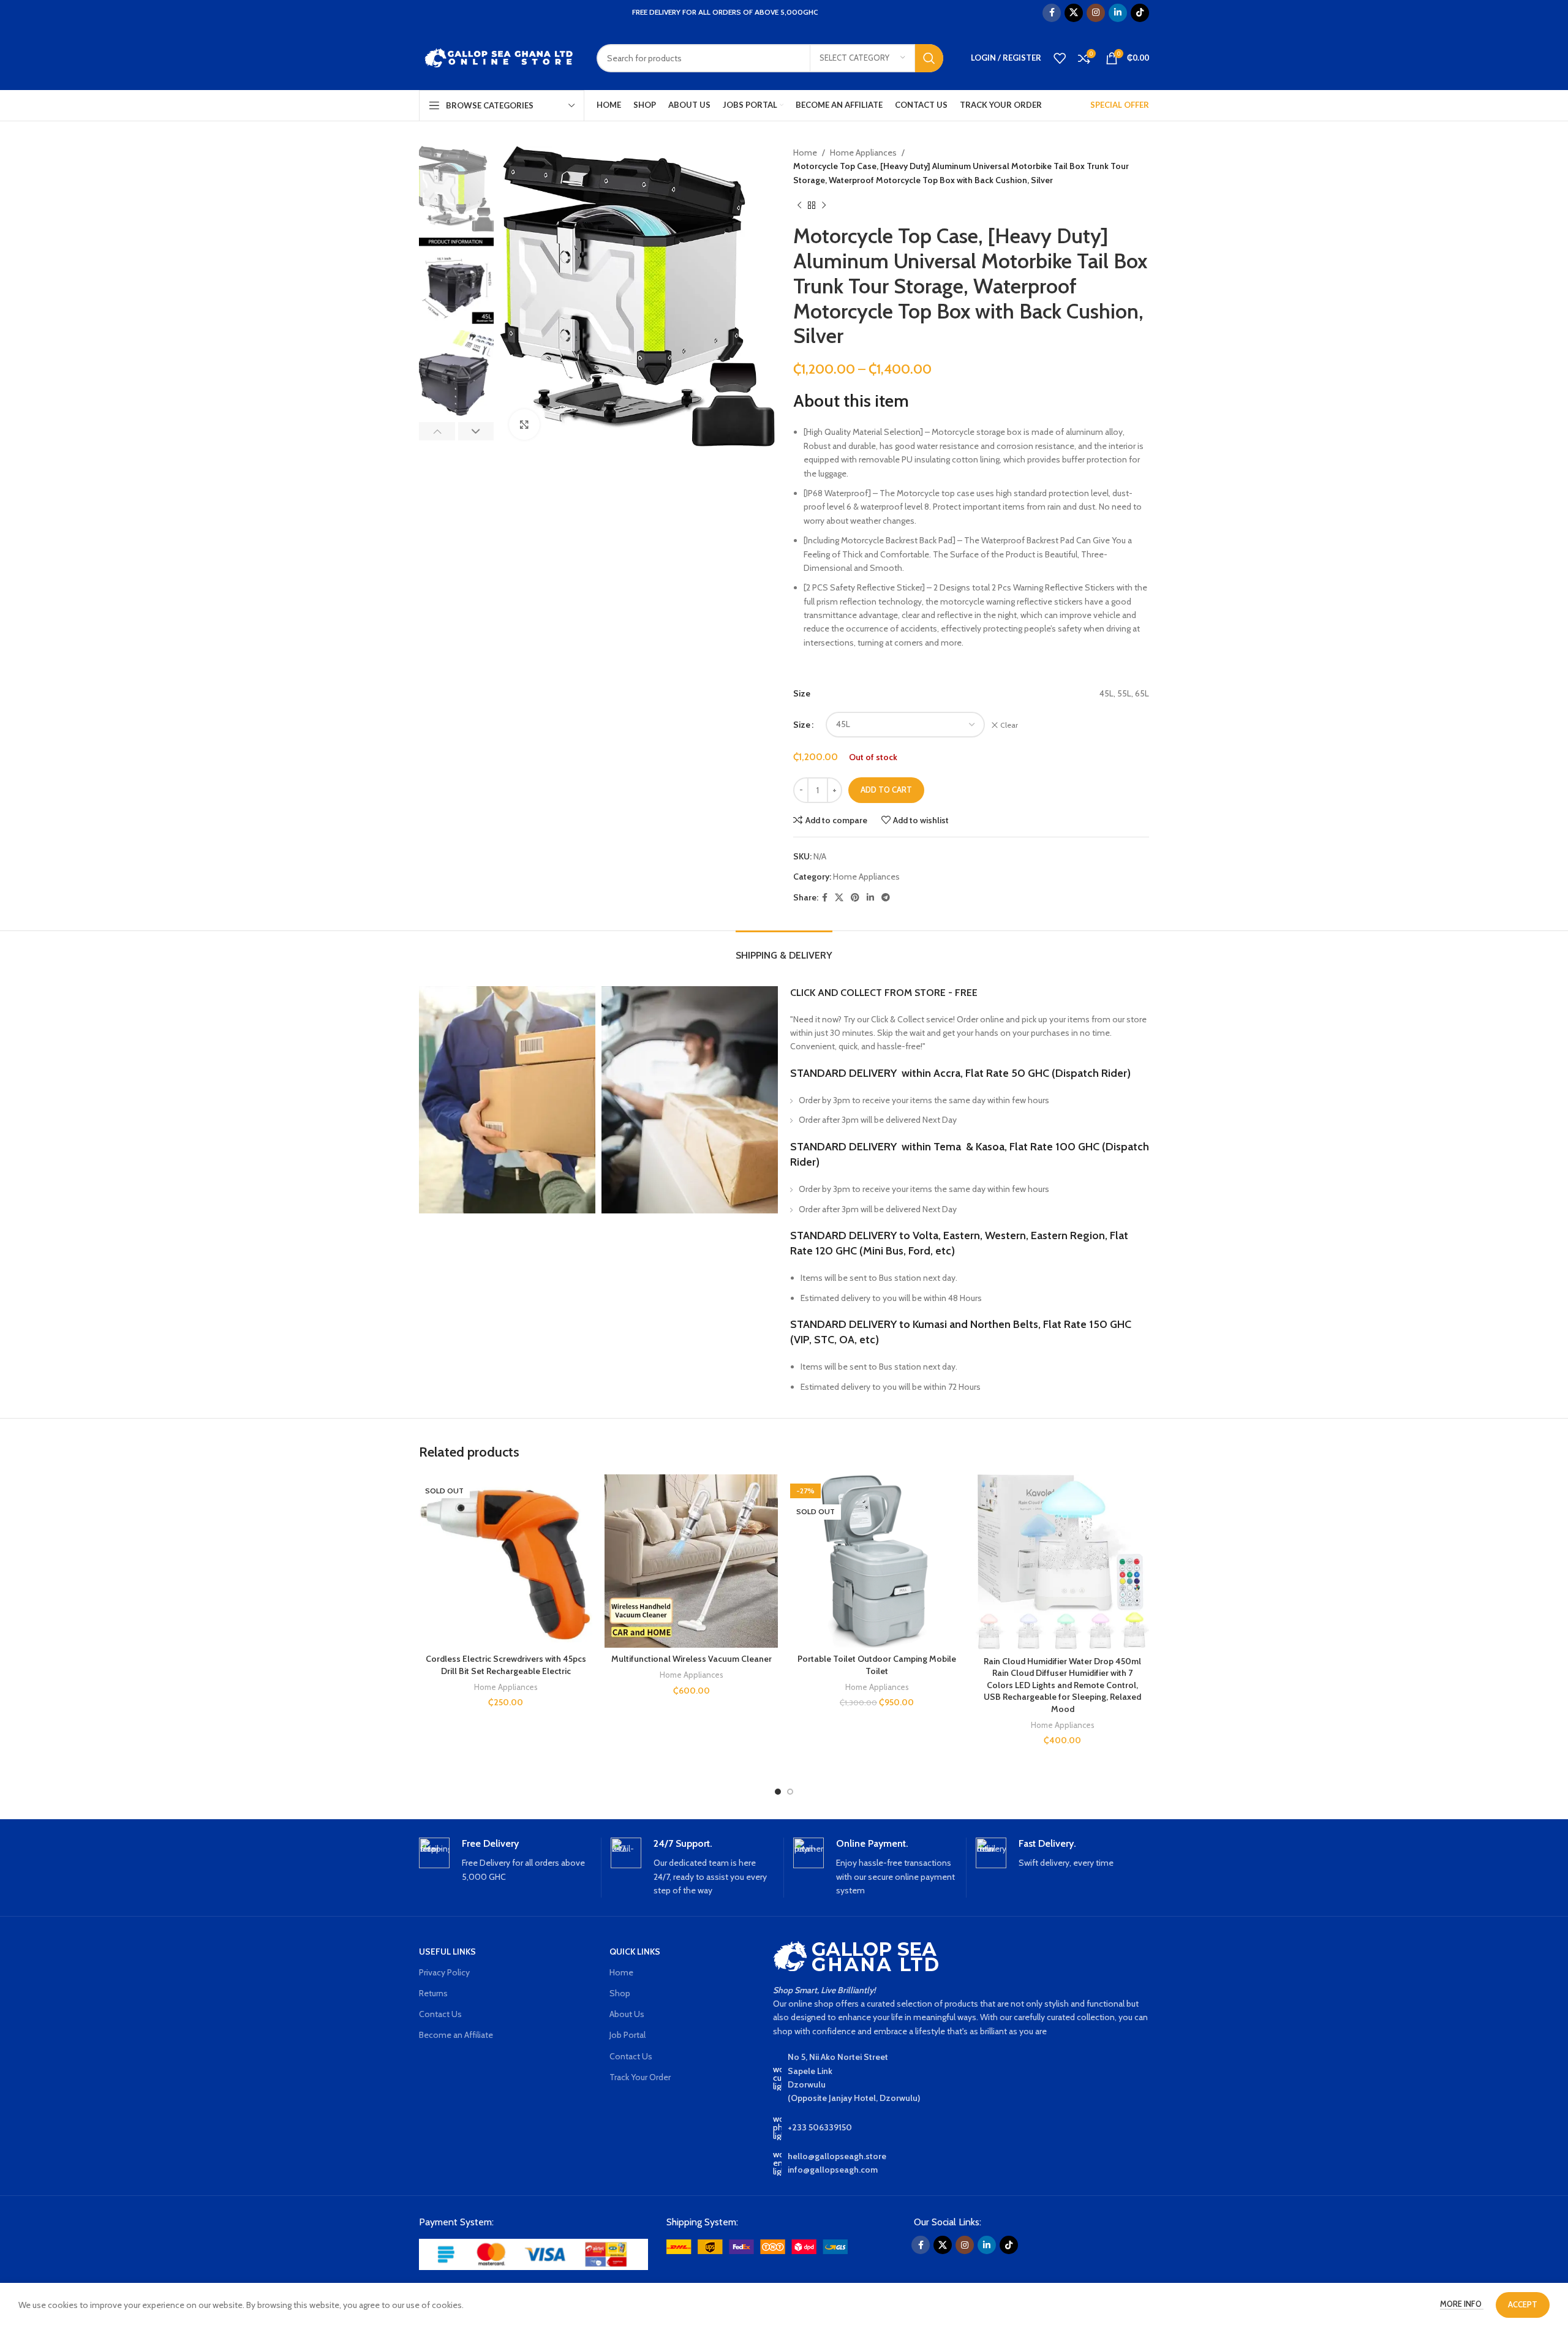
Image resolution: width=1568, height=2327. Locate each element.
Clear (1009, 725)
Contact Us (440, 2014)
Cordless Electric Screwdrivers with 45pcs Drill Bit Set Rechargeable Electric (506, 1665)
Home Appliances (863, 153)
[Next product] (824, 205)
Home (805, 153)
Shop (620, 1993)
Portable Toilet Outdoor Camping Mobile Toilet (877, 1665)
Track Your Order (640, 2077)
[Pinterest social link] (855, 898)
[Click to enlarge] (524, 424)
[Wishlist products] (1060, 58)
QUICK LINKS (635, 1952)
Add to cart (886, 790)
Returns (433, 1993)
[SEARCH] (929, 58)
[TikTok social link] (1140, 13)
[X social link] (1074, 13)
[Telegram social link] (886, 898)
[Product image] (506, 1561)
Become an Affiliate (456, 2035)
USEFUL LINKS (447, 1952)
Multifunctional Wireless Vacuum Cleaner (692, 1659)
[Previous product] (799, 205)
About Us (627, 2014)
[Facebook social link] (1052, 13)
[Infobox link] (505, 1861)
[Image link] (533, 2253)
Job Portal (628, 2035)
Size (802, 725)
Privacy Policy (444, 1972)
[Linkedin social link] (1118, 13)
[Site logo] (499, 57)
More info (1462, 2304)
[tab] (784, 949)
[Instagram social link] (1096, 13)
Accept (1523, 2304)
